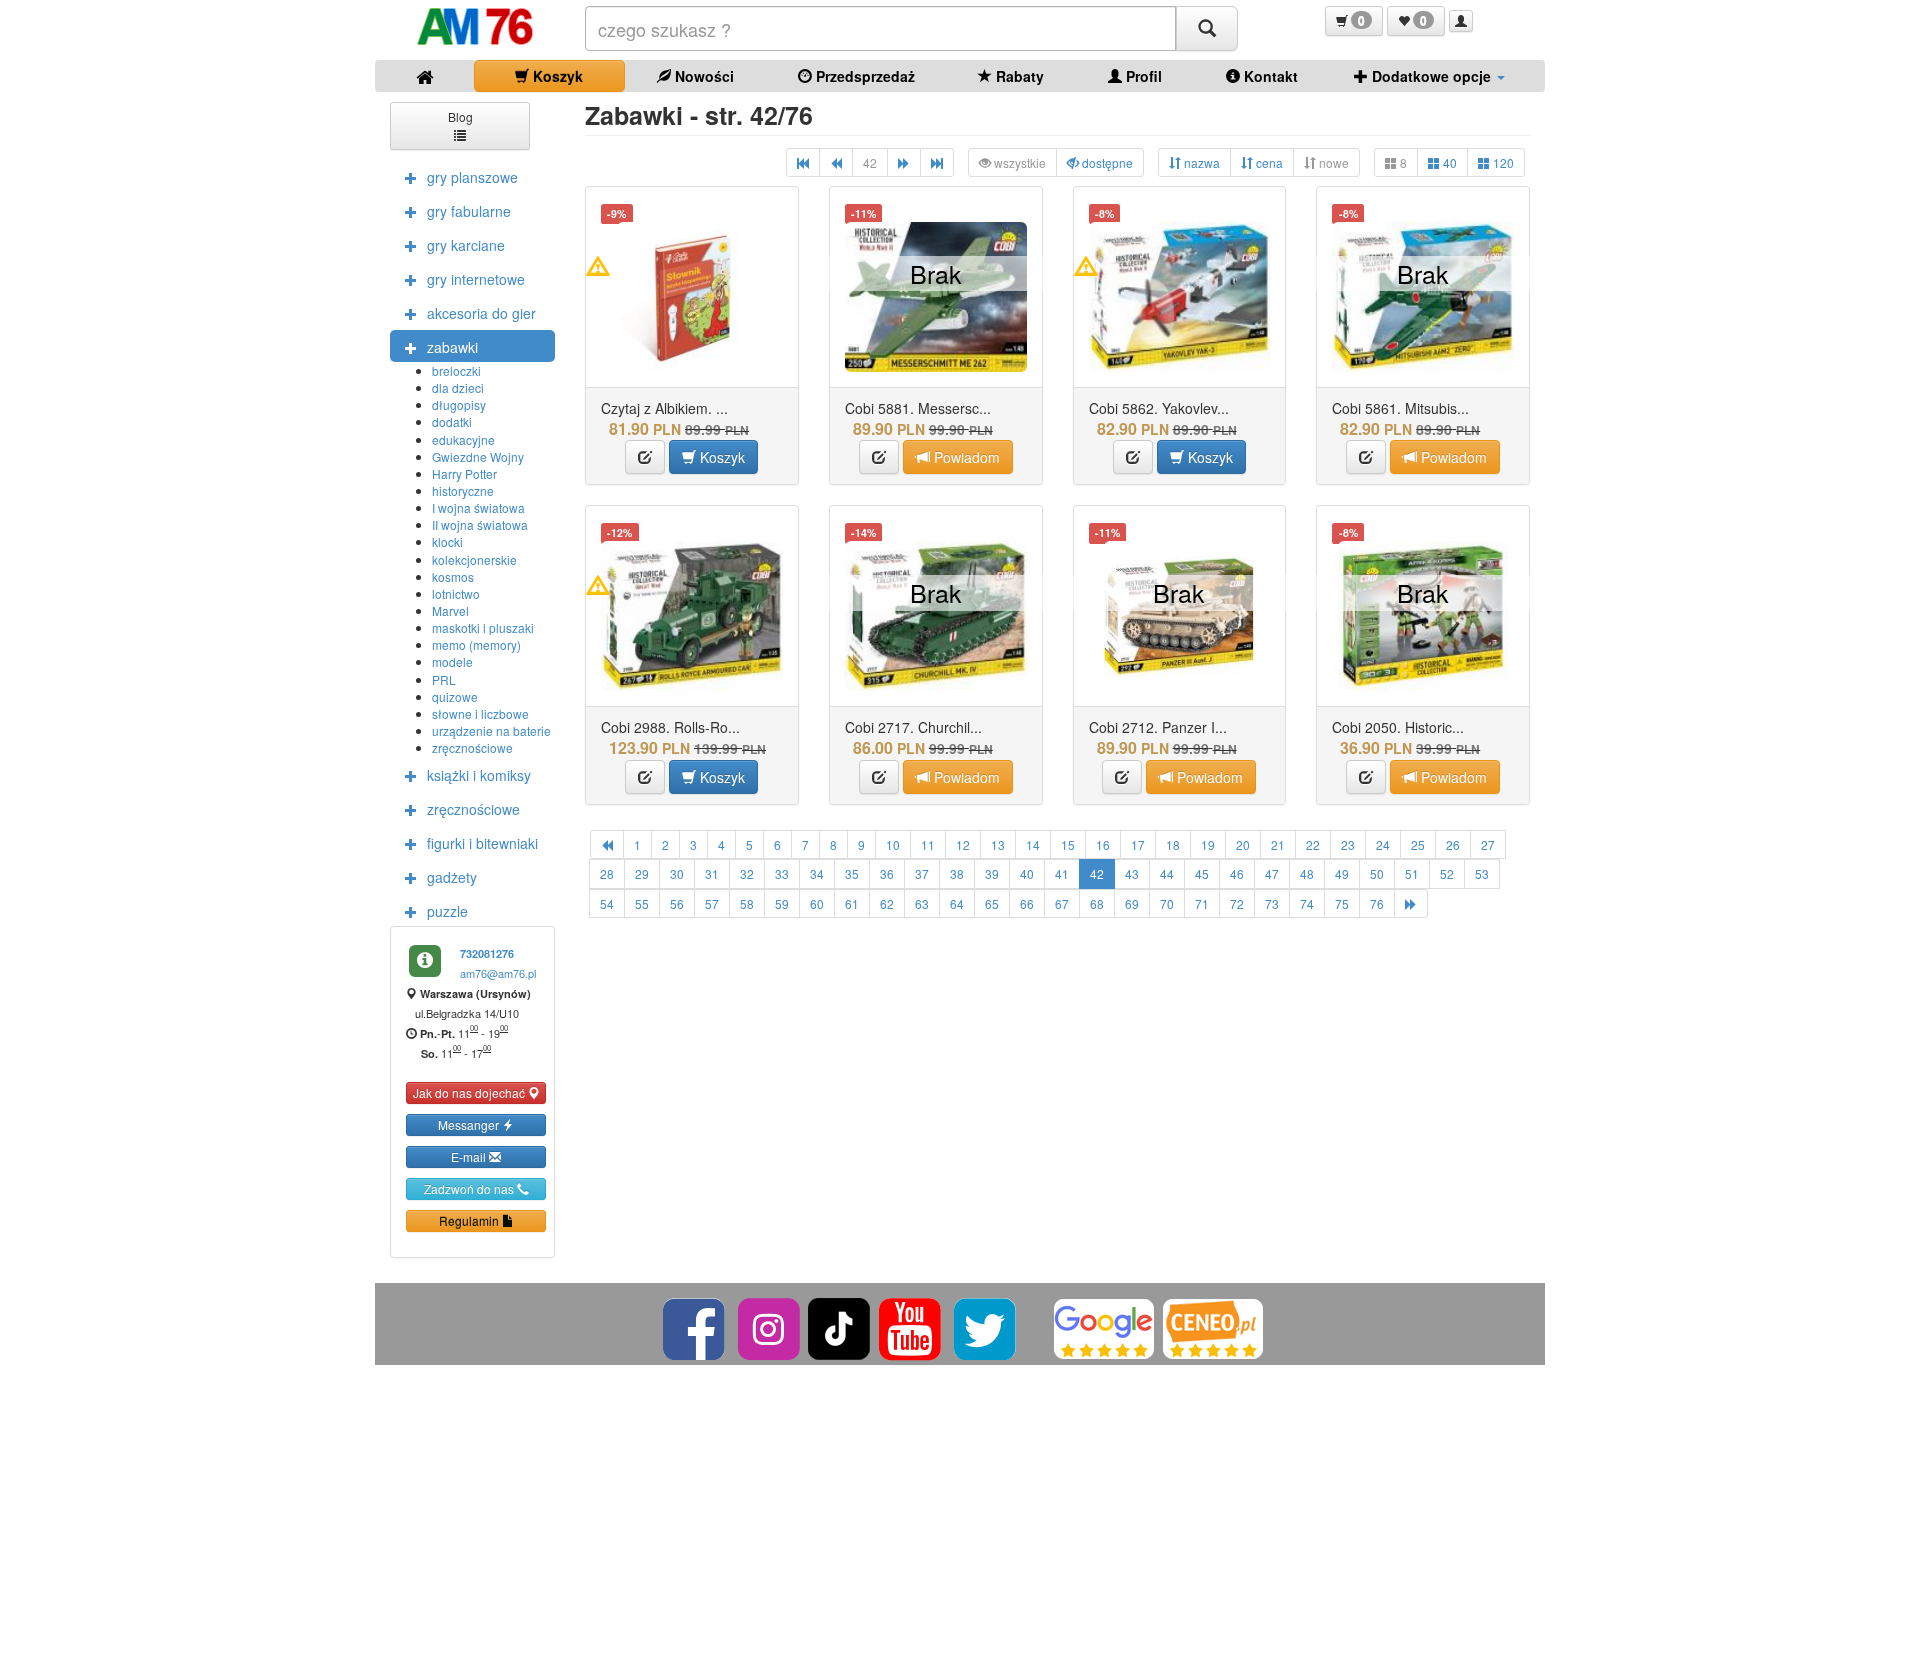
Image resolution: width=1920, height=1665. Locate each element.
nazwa (1200, 162)
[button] (1354, 21)
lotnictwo (456, 593)
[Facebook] (695, 1326)
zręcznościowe (472, 747)
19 (1208, 844)
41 (1062, 873)
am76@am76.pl (498, 973)
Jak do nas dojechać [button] (470, 1092)
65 (992, 903)
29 (642, 873)
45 (1202, 873)
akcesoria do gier (481, 313)
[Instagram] (770, 1326)
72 (1237, 903)
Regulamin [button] (470, 1220)
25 (1418, 844)
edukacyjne (463, 439)
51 (1412, 873)
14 (1033, 844)
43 (1132, 873)
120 (1502, 162)
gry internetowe (476, 279)
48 (1307, 873)
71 (1202, 903)
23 (1348, 844)
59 (782, 903)
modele (452, 661)
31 (712, 873)
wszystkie (1018, 162)
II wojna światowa (480, 524)
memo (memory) (476, 644)
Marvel (450, 610)
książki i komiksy (479, 775)
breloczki (456, 370)
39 (992, 873)
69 (1132, 903)
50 (1377, 873)
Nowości (702, 76)
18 (1173, 844)
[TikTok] (839, 1326)
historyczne (463, 490)
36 (887, 873)
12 (963, 844)
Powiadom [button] (965, 457)
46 (1237, 873)
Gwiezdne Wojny (478, 456)
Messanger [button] (470, 1124)
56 (677, 903)
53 (1482, 873)
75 (1342, 903)
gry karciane (466, 245)
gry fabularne (469, 211)
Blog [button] (460, 116)
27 (1488, 844)
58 (747, 903)
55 (642, 903)
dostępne (1106, 162)
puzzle (447, 911)
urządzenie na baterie (491, 730)
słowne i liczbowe (480, 713)
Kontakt (1269, 76)
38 (957, 873)
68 (1097, 903)
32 (747, 873)
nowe (1332, 162)
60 (817, 903)
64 (957, 903)
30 (677, 873)
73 (1272, 903)
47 (1272, 873)
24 (1383, 844)
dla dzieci (458, 387)
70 (1167, 903)
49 (1342, 873)
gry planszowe (472, 177)
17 (1138, 844)
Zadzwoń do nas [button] (470, 1188)
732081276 (487, 953)
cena (1268, 162)
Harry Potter (464, 473)
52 (1447, 873)
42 (1097, 873)
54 (607, 903)
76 (1377, 903)
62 (887, 903)
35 (852, 873)
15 (1068, 844)
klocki (447, 541)
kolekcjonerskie (474, 559)
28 (607, 873)
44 (1167, 873)
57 (712, 903)
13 (998, 844)
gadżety (452, 877)
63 (922, 903)
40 (1448, 162)
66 (1027, 903)
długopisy (459, 404)
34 (817, 873)
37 (922, 873)
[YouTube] (911, 1326)
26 (1453, 844)
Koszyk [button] (720, 457)
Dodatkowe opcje (1431, 76)
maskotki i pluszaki (483, 627)
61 (852, 903)
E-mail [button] (470, 1156)
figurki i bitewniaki (482, 843)
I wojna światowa (478, 507)
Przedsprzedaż (863, 76)
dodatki (452, 421)
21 (1278, 844)
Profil (1142, 76)
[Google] (1104, 1326)
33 (782, 873)
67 (1062, 903)
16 (1103, 844)
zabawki (452, 347)
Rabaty (1018, 76)
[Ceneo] (1213, 1326)
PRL (444, 679)
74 (1307, 903)
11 (928, 844)
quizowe (455, 696)
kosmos (453, 576)
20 (1243, 844)
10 (893, 844)
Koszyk (556, 76)
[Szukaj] (1207, 28)
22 (1313, 844)
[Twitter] (986, 1326)
